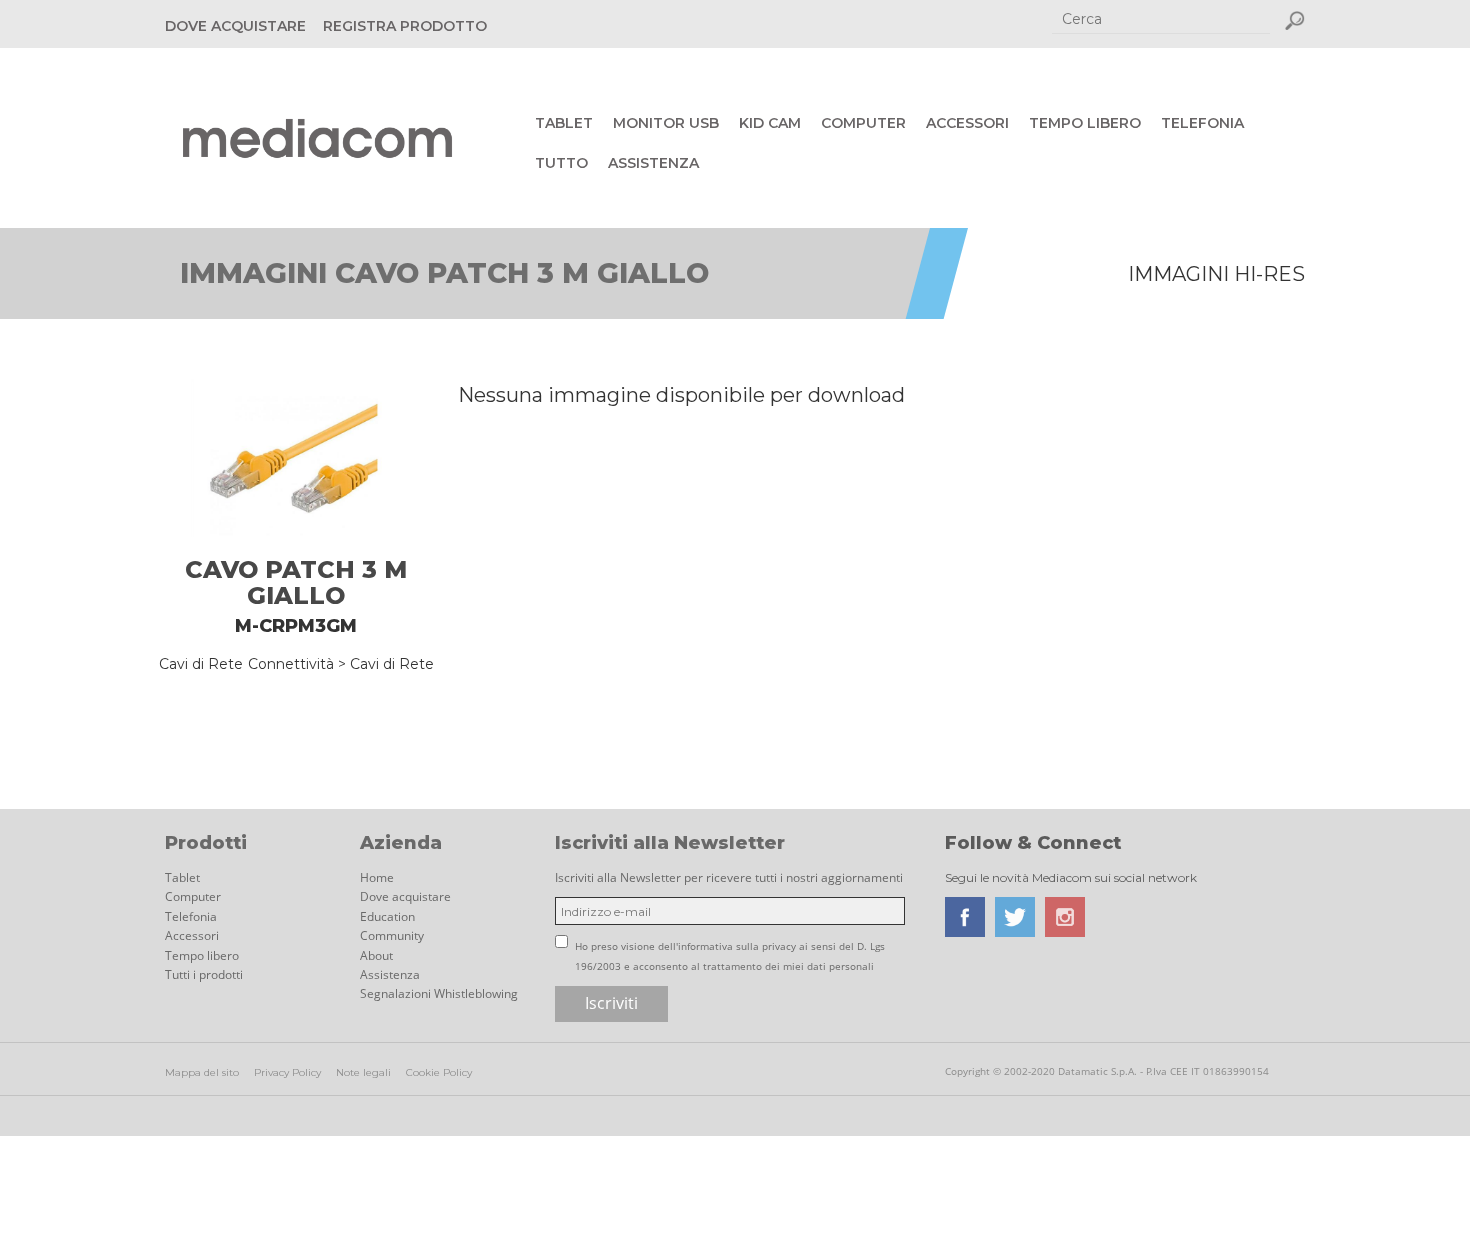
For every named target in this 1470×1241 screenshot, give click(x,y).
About (376, 955)
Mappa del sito (202, 1072)
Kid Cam (770, 123)
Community (392, 935)
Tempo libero (1085, 123)
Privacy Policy (287, 1072)
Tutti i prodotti (204, 974)
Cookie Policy (439, 1072)
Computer (863, 123)
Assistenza (653, 163)
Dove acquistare (405, 896)
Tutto (561, 163)
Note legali (363, 1072)
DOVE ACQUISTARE (235, 26)
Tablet (564, 123)
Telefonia (1202, 123)
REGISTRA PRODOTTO (405, 26)
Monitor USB (666, 123)
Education (387, 916)
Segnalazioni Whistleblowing (439, 993)
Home (377, 877)
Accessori (967, 123)
